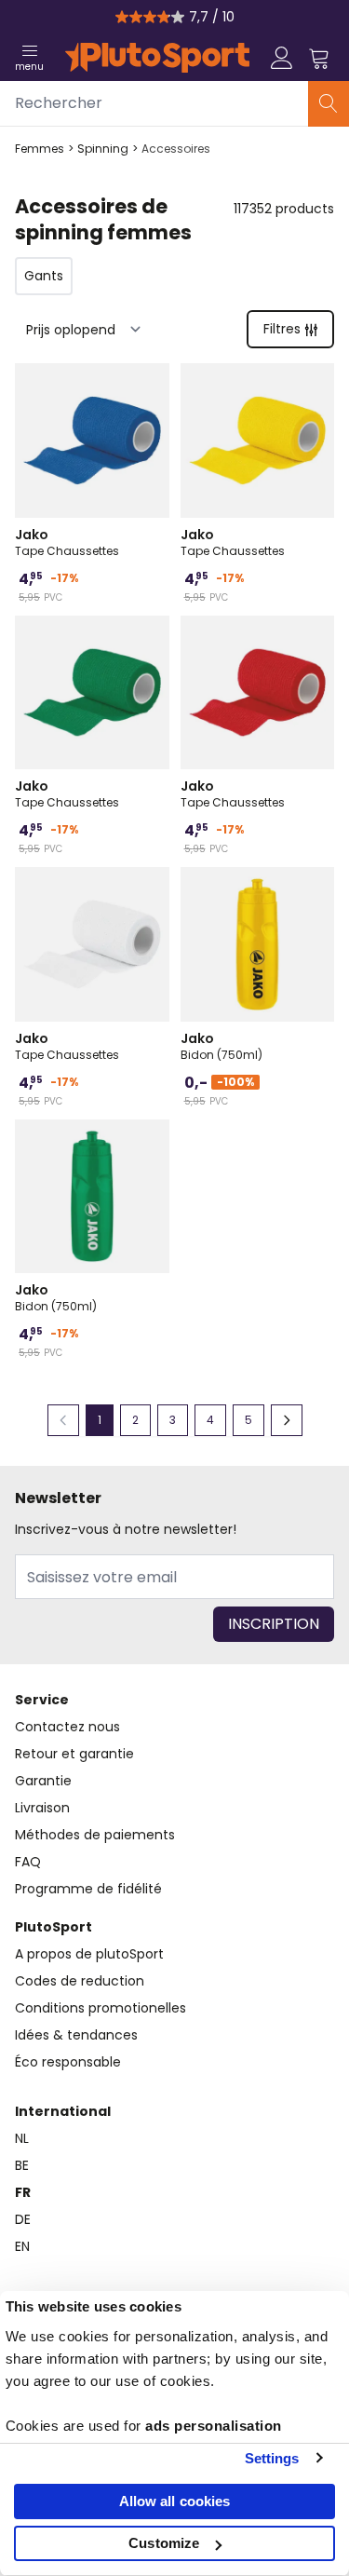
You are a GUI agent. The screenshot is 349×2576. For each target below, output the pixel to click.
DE (23, 2219)
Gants (44, 276)
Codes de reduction (80, 1981)
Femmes (40, 149)
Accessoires (176, 149)
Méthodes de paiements (95, 1835)
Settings (272, 2458)
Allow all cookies (175, 2501)
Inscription (274, 1624)
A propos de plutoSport (89, 1954)
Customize (164, 2543)
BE (22, 2165)
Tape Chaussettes (67, 542)
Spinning (103, 149)
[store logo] (157, 58)
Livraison (42, 1808)
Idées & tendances (76, 2035)
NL (22, 2138)
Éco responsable (68, 2062)
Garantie (43, 1781)
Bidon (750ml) (221, 1046)
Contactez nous (67, 1727)
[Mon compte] (282, 58)
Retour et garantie (74, 1754)
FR (23, 2192)
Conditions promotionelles (101, 2008)
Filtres (282, 329)
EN (22, 2246)
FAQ (28, 1862)
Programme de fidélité (88, 1889)
